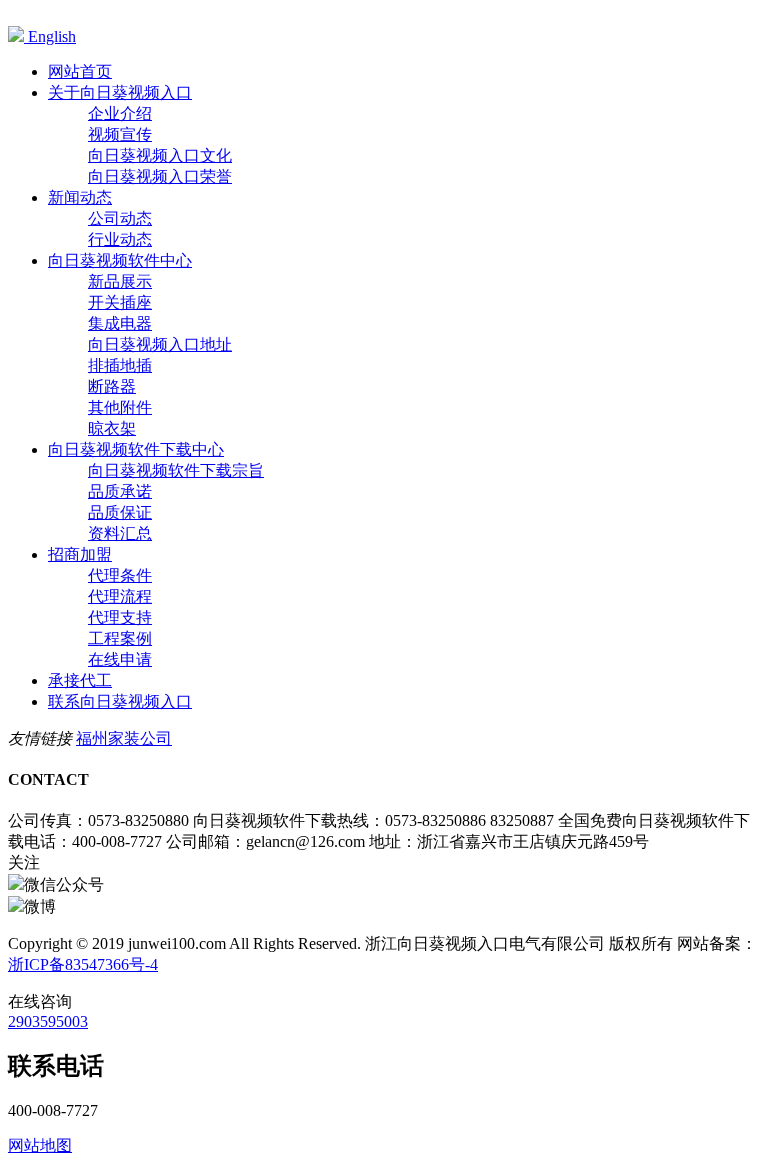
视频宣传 (120, 134)
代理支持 (120, 617)
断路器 (112, 386)
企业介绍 (120, 113)
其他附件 (120, 407)
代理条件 (120, 575)
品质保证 (120, 512)
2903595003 (48, 1021)
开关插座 (120, 302)
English (50, 36)
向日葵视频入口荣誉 (160, 176)
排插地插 (120, 365)
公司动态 (120, 218)
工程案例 (120, 638)
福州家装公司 (124, 738)
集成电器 (120, 323)
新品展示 (120, 281)
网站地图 (40, 1145)
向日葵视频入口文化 (160, 155)
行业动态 (120, 239)
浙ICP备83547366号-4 (83, 964)
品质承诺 (120, 491)
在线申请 (120, 659)
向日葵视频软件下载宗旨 (176, 470)
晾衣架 (112, 428)
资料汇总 (120, 533)
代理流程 (120, 596)
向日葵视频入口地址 (160, 344)
